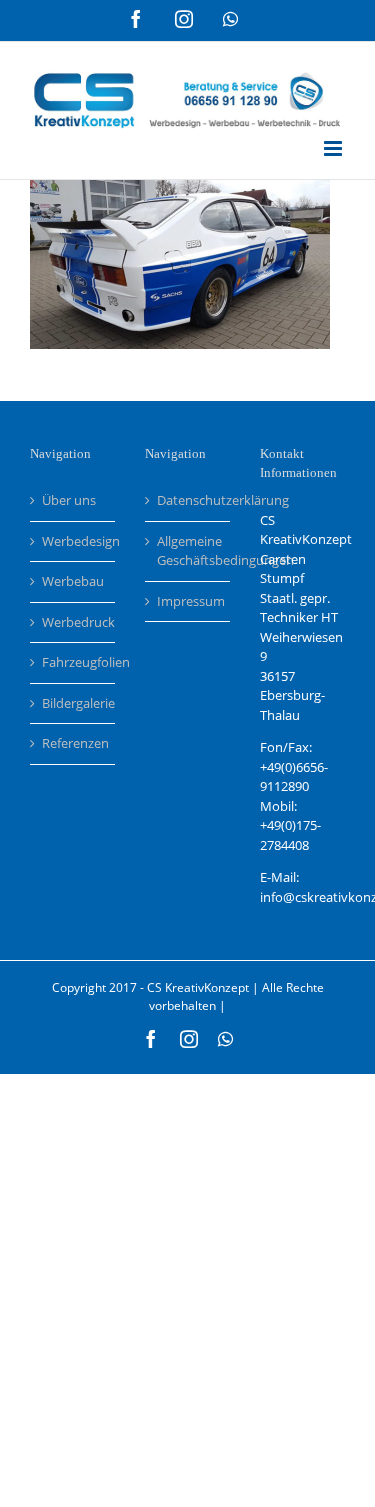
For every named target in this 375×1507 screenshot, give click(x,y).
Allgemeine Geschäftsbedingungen (188, 551)
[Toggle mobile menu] (334, 148)
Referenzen (73, 743)
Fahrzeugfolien (73, 662)
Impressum (188, 601)
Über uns (69, 500)
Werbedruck (73, 622)
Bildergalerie (73, 703)
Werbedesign (73, 541)
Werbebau (73, 581)
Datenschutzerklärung (188, 500)
